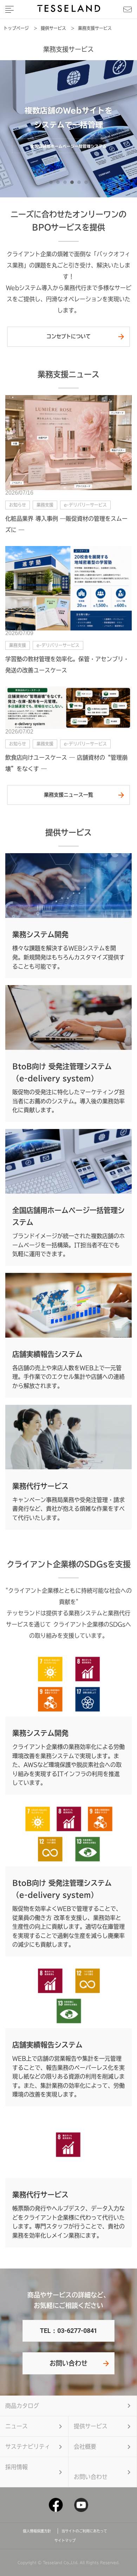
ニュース (17, 2426)
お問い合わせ (68, 2363)
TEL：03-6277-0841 (68, 2331)
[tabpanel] (68, 129)
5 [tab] (81, 184)
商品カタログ (22, 2406)
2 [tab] (60, 184)
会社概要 (85, 2447)
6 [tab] (88, 184)
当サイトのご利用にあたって (84, 2531)
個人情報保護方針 (39, 2531)
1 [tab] (53, 184)
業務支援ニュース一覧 (68, 795)
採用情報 (17, 2467)
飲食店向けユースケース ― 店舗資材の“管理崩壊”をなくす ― (66, 763)
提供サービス (91, 2426)
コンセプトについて (68, 336)
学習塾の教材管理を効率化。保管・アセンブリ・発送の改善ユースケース (67, 665)
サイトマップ (65, 2540)
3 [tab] (67, 184)
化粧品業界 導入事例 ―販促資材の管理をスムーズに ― (66, 524)
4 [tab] (74, 184)
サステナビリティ (28, 2447)
